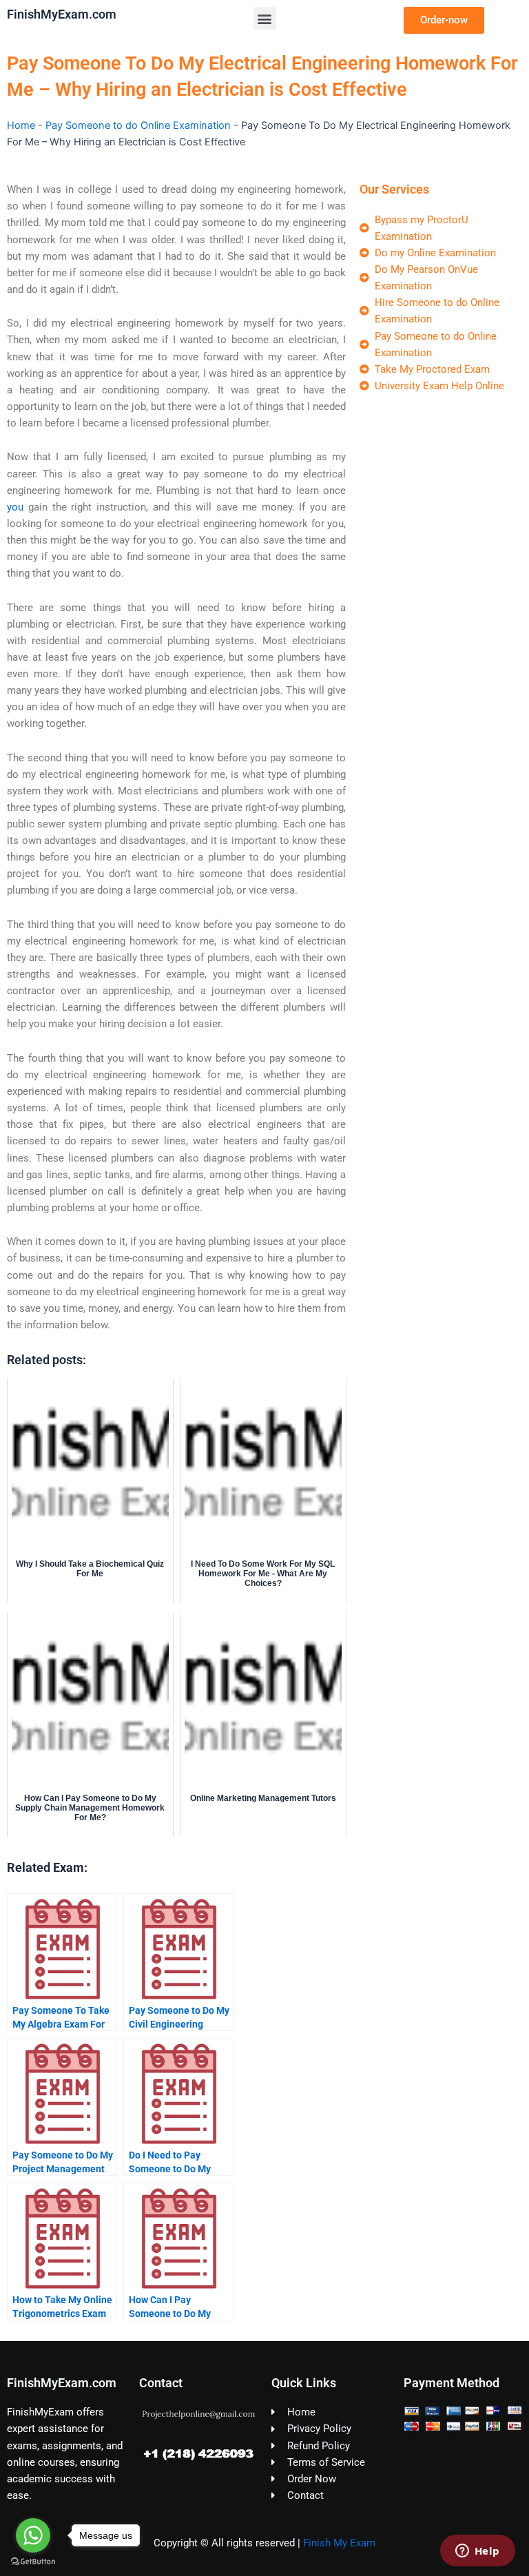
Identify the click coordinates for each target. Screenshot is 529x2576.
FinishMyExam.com (62, 14)
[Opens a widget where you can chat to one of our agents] (477, 2552)
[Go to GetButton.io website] (33, 2562)
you (15, 507)
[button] (265, 18)
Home (21, 125)
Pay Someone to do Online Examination (138, 125)
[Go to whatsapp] (33, 2535)
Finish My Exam (339, 2543)
